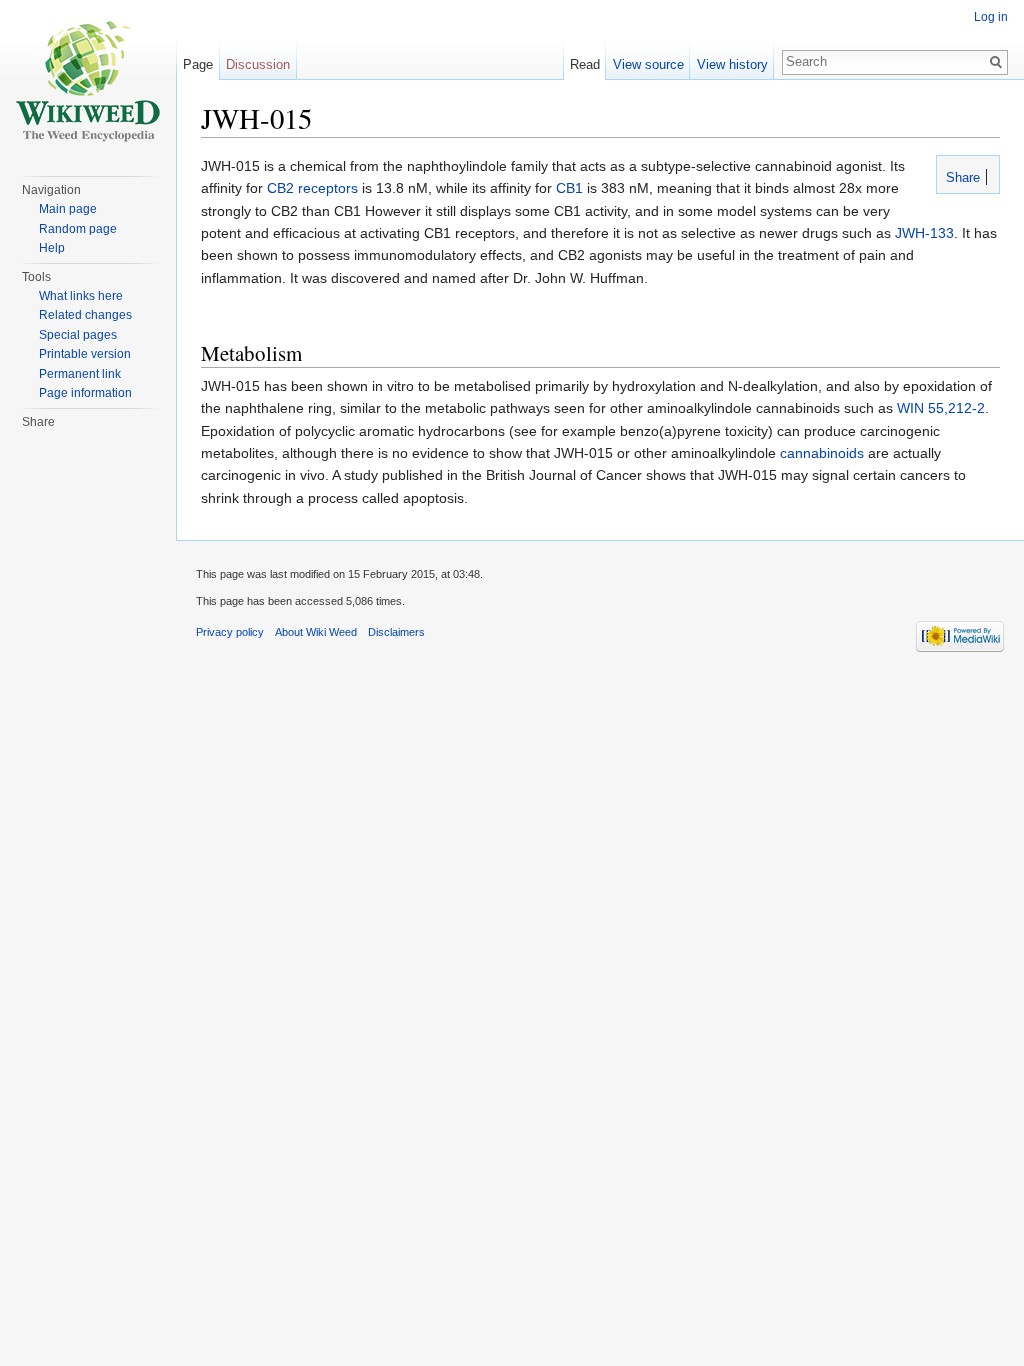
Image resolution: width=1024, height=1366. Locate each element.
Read (585, 64)
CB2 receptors (312, 188)
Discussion (258, 64)
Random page (78, 229)
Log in (991, 17)
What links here (81, 296)
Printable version (85, 354)
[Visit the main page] (88, 80)
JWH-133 (924, 233)
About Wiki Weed (316, 632)
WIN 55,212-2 (941, 408)
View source (648, 64)
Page (198, 64)
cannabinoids (822, 453)
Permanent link (80, 374)
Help (52, 248)
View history (732, 64)
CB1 (569, 188)
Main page (68, 209)
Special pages (78, 335)
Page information (85, 393)
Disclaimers (396, 632)
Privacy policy (230, 632)
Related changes (85, 315)
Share (961, 178)
